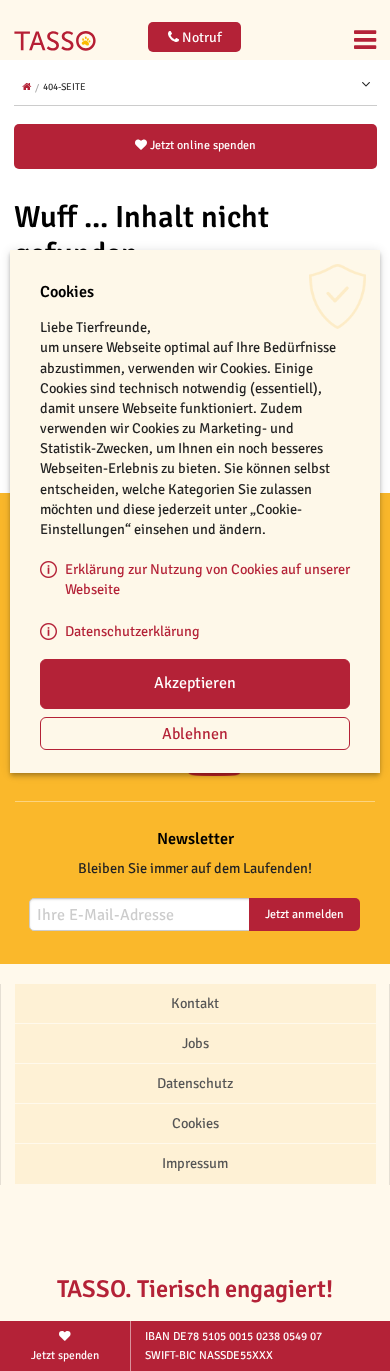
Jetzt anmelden (304, 914)
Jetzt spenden (65, 1355)
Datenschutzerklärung (132, 631)
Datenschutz (195, 1083)
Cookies (195, 1123)
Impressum (195, 1163)
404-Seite (64, 87)
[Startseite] (60, 28)
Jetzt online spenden (201, 145)
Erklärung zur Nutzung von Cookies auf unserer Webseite (207, 579)
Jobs (195, 1043)
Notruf (200, 37)
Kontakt (195, 1003)
